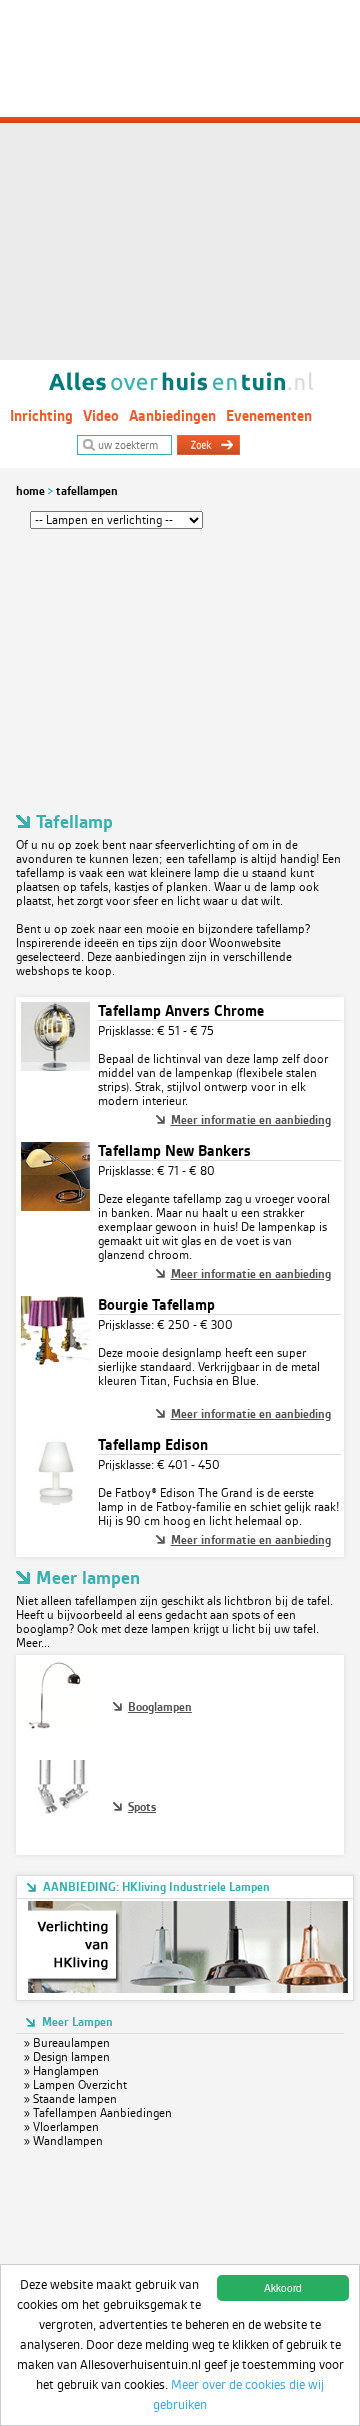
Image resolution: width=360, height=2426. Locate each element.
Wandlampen (68, 2141)
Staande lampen (75, 2099)
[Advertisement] (180, 180)
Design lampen (71, 2057)
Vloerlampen (66, 2127)
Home (30, 491)
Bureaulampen (71, 2043)
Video (101, 416)
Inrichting (41, 416)
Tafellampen (87, 491)
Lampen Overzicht (80, 2085)
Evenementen (269, 416)
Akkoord (283, 2287)
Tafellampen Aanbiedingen (102, 2113)
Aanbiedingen (172, 416)
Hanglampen (66, 2071)
